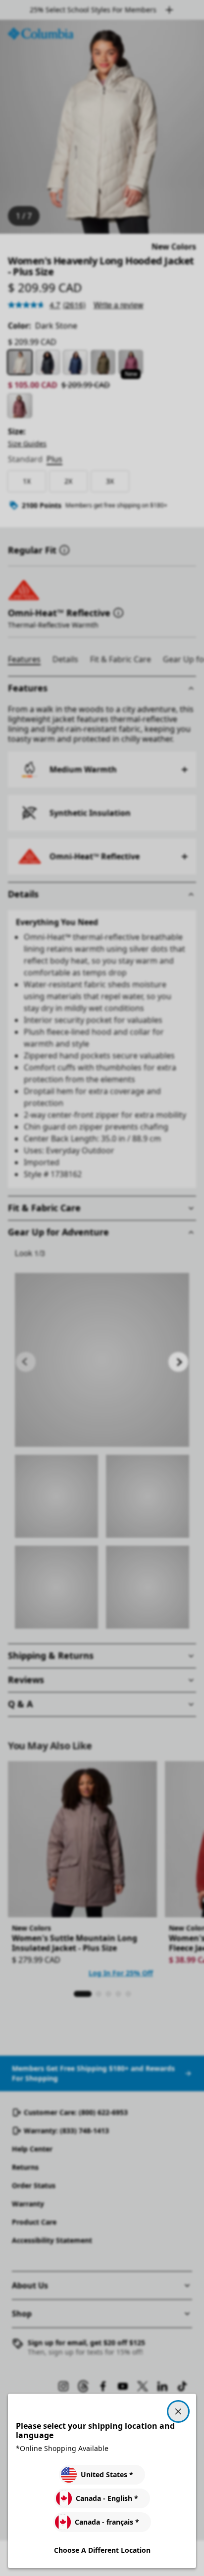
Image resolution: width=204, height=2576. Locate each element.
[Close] (178, 2411)
